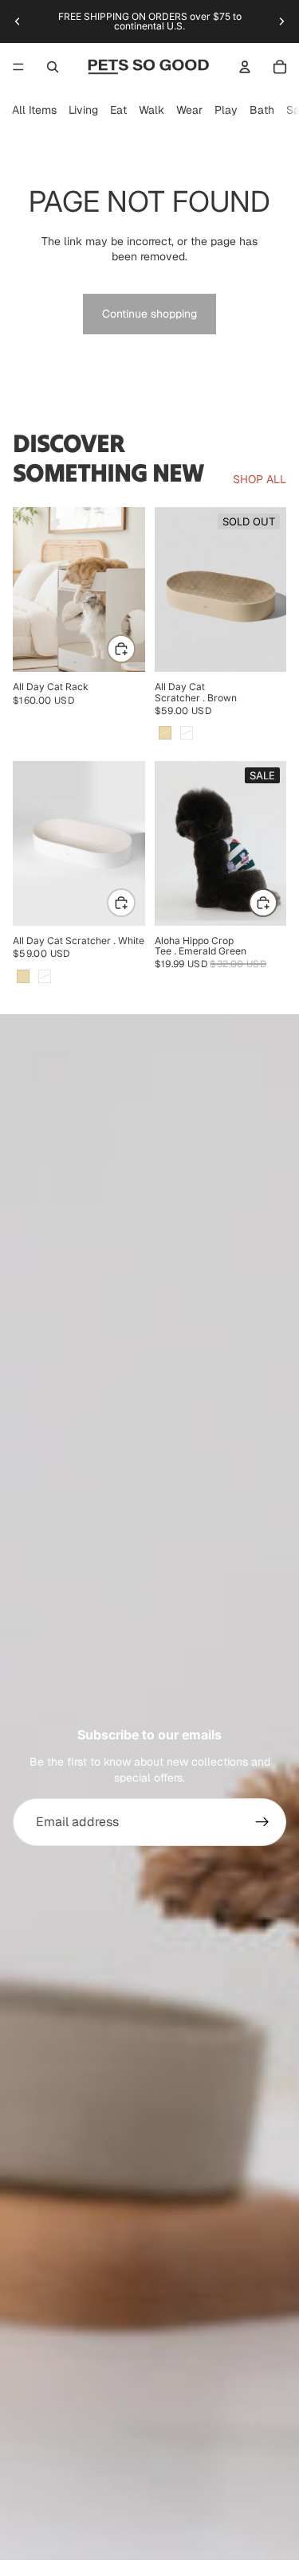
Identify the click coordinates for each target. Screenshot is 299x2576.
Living (83, 110)
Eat (118, 110)
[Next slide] (281, 21)
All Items (34, 110)
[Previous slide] (18, 21)
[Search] (53, 67)
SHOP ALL (260, 479)
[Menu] (18, 67)
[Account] (245, 67)
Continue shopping (149, 314)
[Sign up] (262, 1822)
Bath (262, 110)
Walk (151, 110)
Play (226, 110)
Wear (189, 110)
